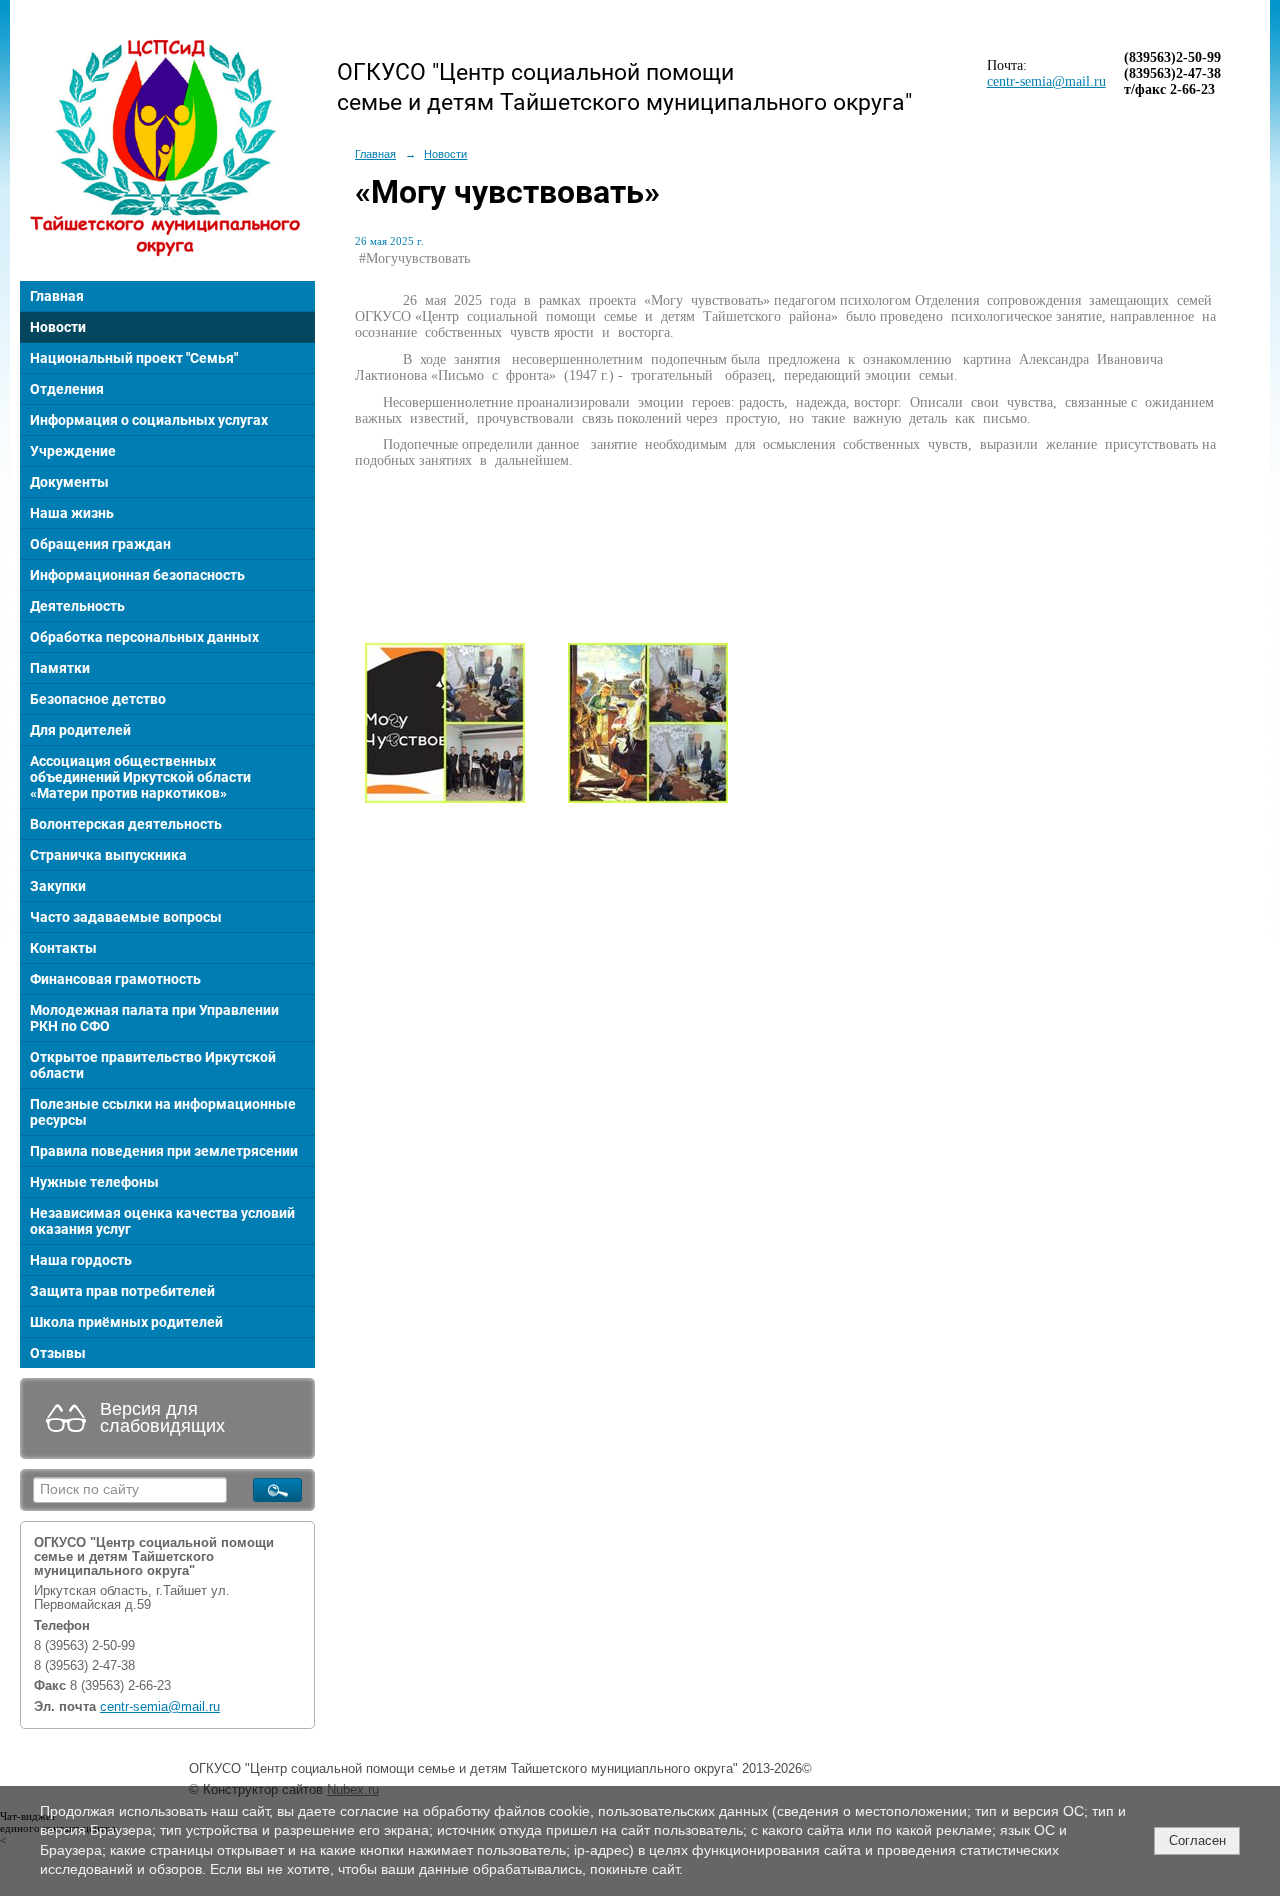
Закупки (58, 886)
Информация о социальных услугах (149, 420)
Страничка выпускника (108, 855)
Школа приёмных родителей (126, 1322)
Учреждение (73, 451)
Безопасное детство (98, 699)
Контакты (63, 948)
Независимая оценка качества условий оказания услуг (162, 1221)
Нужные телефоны (94, 1182)
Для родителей (80, 730)
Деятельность (77, 606)
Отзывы (58, 1353)
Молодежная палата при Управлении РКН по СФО (154, 1018)
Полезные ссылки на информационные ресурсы (163, 1112)
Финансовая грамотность (115, 979)
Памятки (60, 668)
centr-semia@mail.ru (160, 1707)
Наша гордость (81, 1260)
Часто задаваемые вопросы (126, 917)
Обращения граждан (100, 544)
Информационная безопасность (137, 575)
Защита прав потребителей (122, 1291)
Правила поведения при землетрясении (164, 1151)
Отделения (67, 389)
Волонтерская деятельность (126, 824)
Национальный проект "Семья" (134, 358)
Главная (57, 296)
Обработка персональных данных (144, 637)
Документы (69, 482)
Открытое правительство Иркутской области (153, 1065)
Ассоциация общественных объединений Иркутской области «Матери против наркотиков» (140, 777)
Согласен (1197, 1840)
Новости (58, 327)
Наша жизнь (72, 513)
